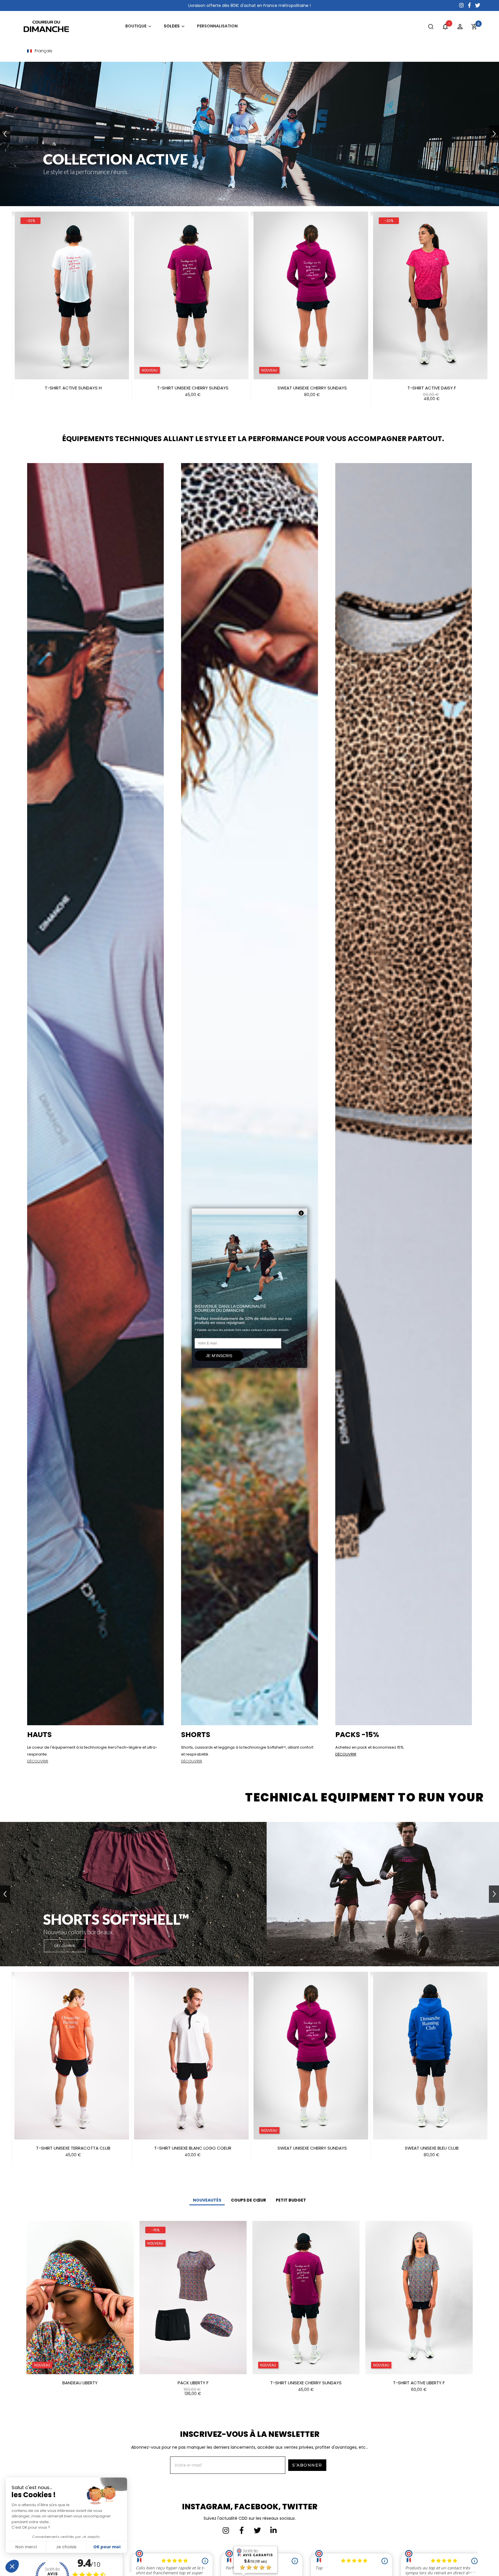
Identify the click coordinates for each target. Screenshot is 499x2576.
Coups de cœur (248, 2200)
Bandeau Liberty (80, 2383)
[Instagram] (226, 2530)
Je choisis (66, 2547)
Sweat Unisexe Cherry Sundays (73, 388)
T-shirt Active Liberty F (419, 2383)
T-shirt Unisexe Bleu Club (432, 2148)
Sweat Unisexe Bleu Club (193, 2148)
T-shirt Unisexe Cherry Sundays (306, 2383)
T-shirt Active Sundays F (432, 388)
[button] (6, 309)
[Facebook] (242, 2530)
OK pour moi (107, 2547)
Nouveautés (207, 2200)
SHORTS (196, 1735)
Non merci (26, 2547)
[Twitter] (258, 2530)
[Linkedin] (273, 2530)
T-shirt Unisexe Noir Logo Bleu (312, 2148)
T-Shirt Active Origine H (312, 388)
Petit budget (291, 2200)
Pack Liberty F (193, 2383)
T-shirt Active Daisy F (193, 388)
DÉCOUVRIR (38, 1761)
